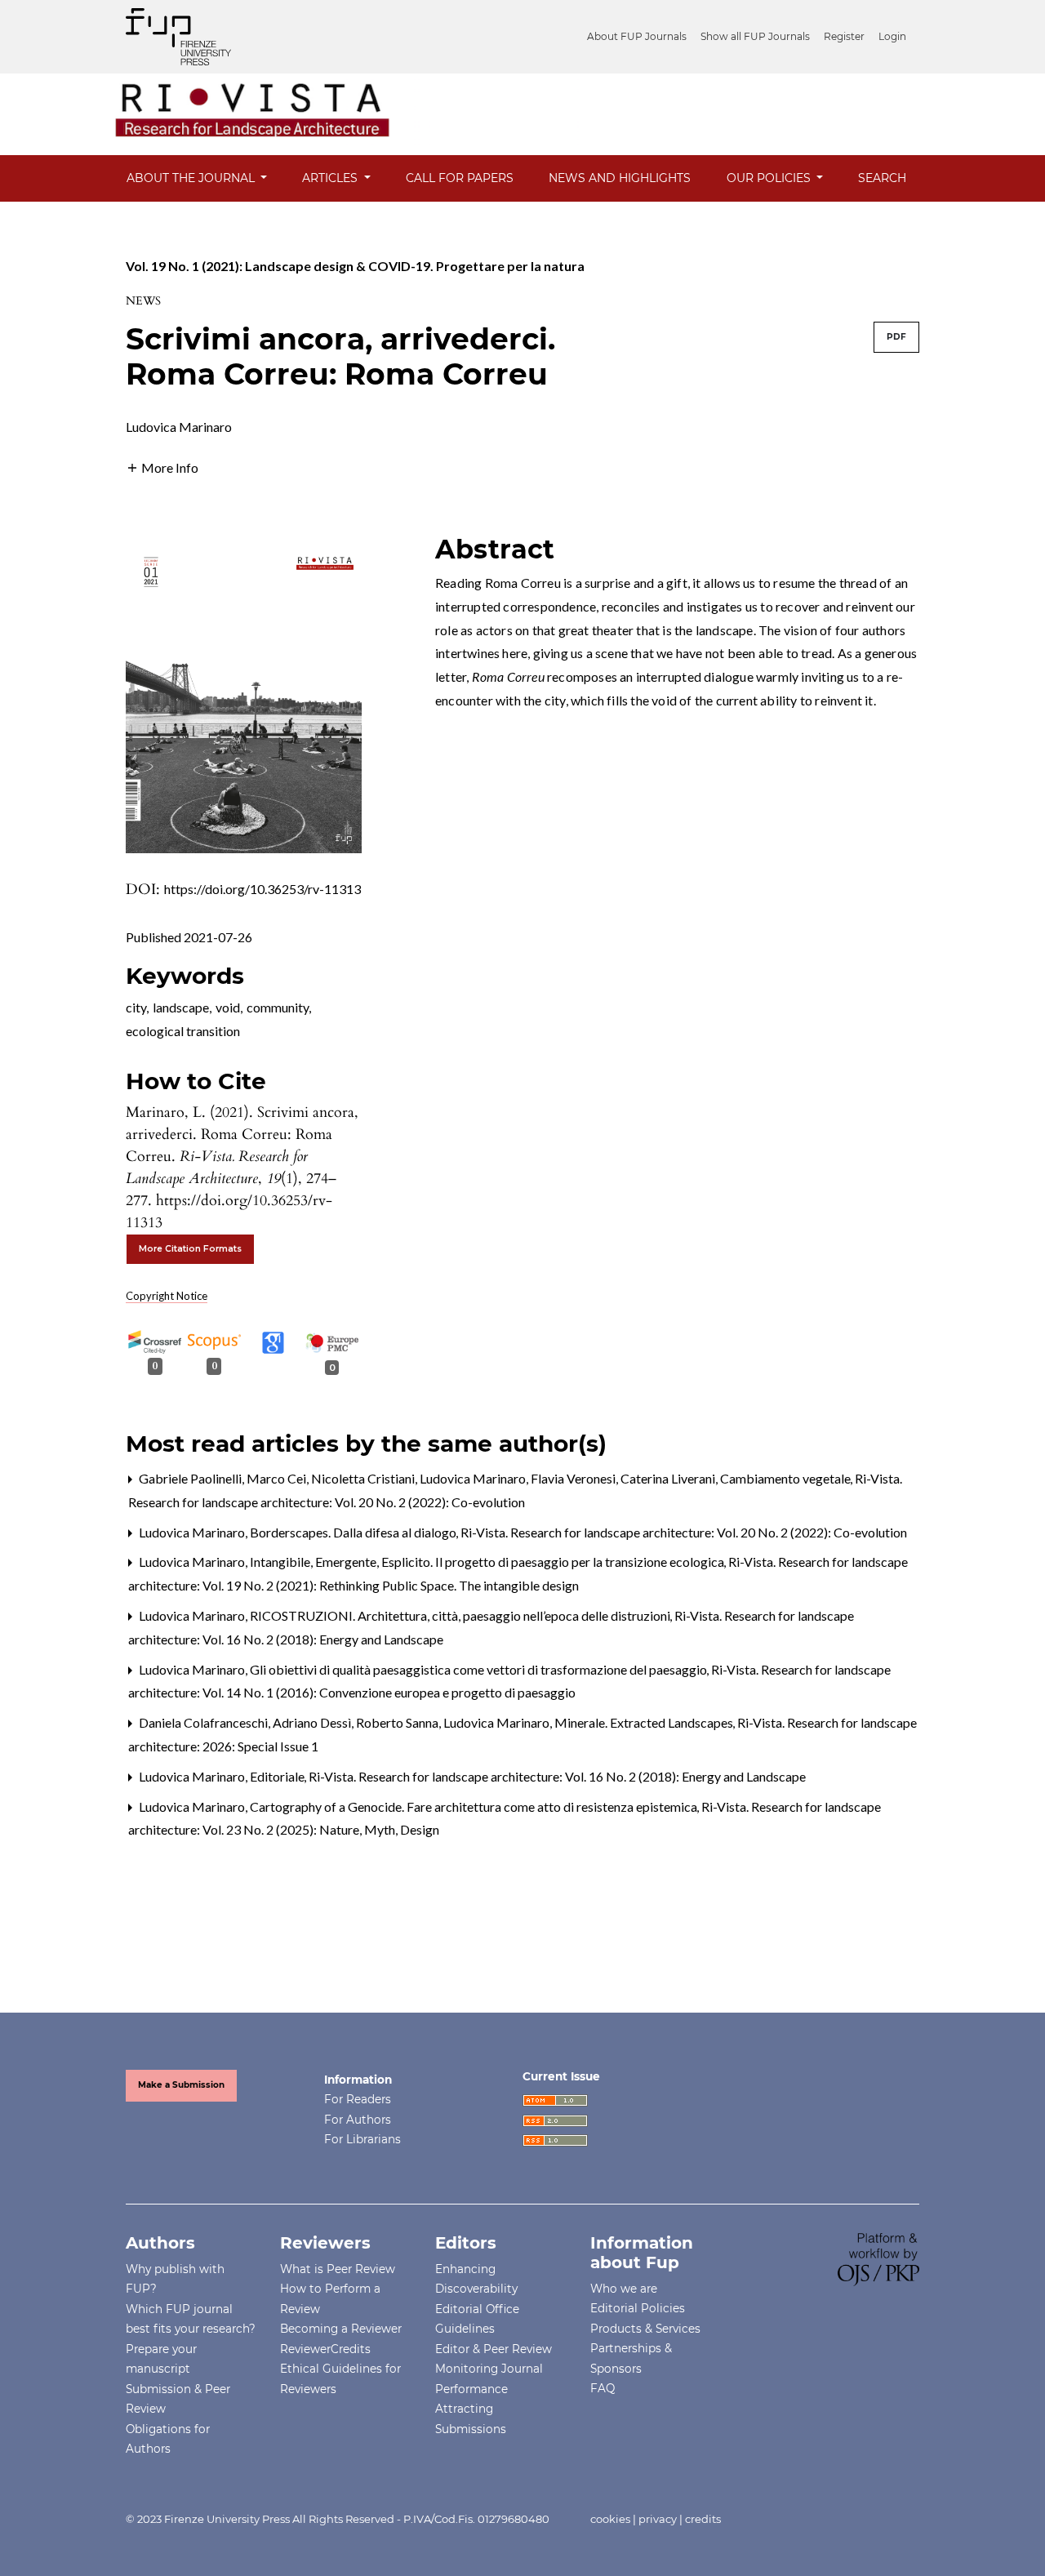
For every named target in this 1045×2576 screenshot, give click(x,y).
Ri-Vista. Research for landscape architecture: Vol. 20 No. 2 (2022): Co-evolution (684, 1532)
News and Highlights (620, 178)
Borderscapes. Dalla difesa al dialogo (354, 1532)
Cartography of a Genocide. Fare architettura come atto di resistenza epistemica (475, 1806)
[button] (162, 466)
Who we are (624, 2289)
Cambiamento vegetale (787, 1478)
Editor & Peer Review (494, 2349)
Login (892, 36)
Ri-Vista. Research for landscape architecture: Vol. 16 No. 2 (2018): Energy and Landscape (557, 1776)
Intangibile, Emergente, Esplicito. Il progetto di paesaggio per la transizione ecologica (488, 1562)
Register (844, 36)
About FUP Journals (637, 36)
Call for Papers (460, 178)
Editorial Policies (638, 2308)
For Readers (358, 2099)
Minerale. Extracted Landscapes (645, 1722)
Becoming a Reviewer (341, 2329)
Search (882, 178)
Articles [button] (331, 178)
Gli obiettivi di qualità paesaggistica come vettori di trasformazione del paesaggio (480, 1669)
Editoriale (278, 1776)
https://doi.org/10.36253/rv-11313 (262, 889)
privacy (658, 2519)
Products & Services (645, 2329)
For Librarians (362, 2139)
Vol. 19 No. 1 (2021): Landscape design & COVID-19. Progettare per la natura (355, 266)
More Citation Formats (190, 1249)
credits (703, 2519)
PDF (896, 337)
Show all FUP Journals (755, 36)
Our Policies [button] (770, 178)
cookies (610, 2519)
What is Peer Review (338, 2269)
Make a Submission (181, 2085)
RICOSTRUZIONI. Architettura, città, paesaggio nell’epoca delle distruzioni (461, 1615)
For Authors (358, 2120)
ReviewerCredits (325, 2349)
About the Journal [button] (192, 178)
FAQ (603, 2388)
